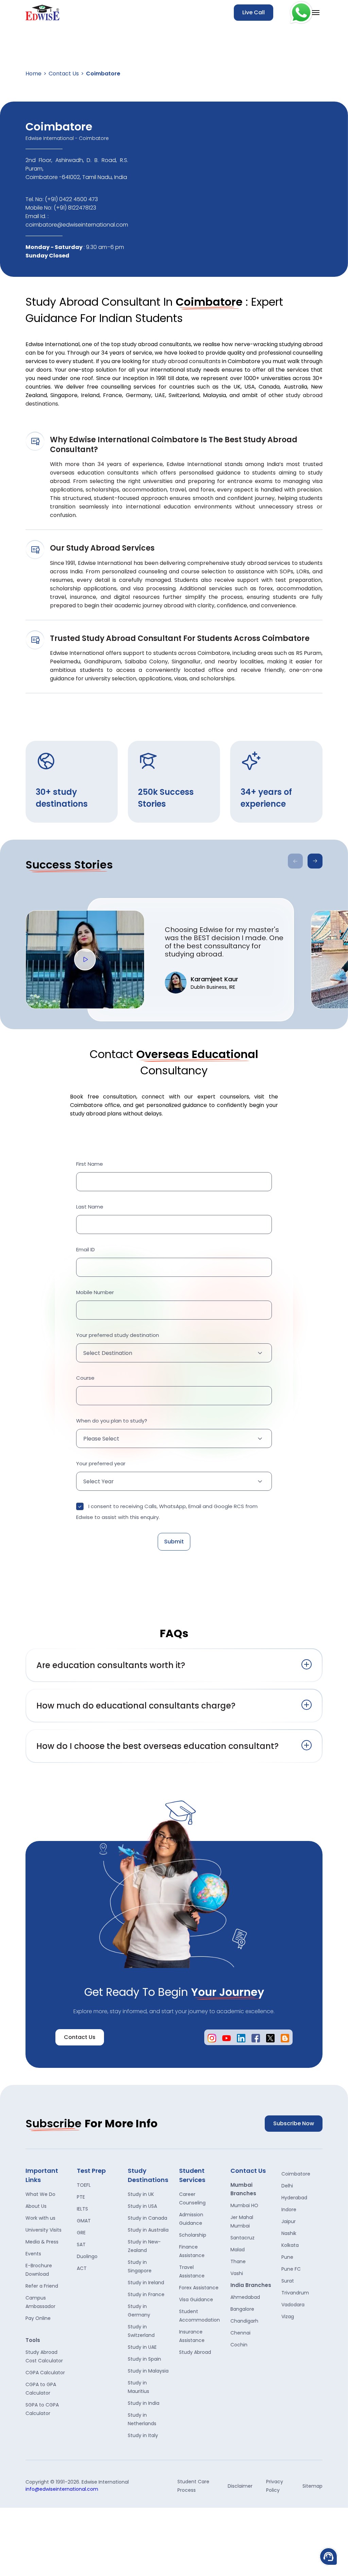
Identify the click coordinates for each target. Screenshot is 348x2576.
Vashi (237, 2273)
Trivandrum (295, 2293)
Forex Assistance (199, 2288)
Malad (238, 2250)
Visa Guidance (196, 2300)
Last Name (90, 1207)
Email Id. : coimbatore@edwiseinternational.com (77, 220)
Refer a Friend (42, 2286)
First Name (90, 1164)
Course (85, 1378)
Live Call (254, 12)
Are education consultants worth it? (111, 1665)
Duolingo (87, 2256)
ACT (82, 2268)
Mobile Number (95, 1292)
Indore (289, 2210)
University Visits (43, 2230)
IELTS (82, 2209)
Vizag (288, 2316)
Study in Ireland (146, 2283)
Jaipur (289, 2221)
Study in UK (141, 2194)
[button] (315, 861)
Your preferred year (101, 1463)
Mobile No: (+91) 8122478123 (61, 208)
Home (33, 74)
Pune (287, 2257)
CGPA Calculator (45, 2373)
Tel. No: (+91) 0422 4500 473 (62, 199)
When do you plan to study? (112, 1421)
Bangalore (242, 2309)
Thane (238, 2261)
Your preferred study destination (118, 1335)
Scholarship (193, 2235)
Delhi (287, 2186)
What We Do (40, 2194)
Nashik (289, 2233)
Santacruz (242, 2238)
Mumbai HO (244, 2205)
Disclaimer (240, 2486)
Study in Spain (144, 2359)
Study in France (146, 2294)
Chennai (240, 2333)
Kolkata (290, 2245)
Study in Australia (148, 2230)
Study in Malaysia (148, 2371)
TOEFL (84, 2185)
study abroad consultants (186, 361)
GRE (81, 2233)
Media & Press (42, 2242)
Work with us (40, 2218)
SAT (81, 2244)
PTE (81, 2197)
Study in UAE (142, 2347)
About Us (36, 2206)
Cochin (239, 2345)
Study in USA (142, 2206)
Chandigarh (244, 2321)
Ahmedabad (245, 2297)
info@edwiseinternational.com (62, 2489)
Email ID (85, 1249)
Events (33, 2254)
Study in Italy (143, 2435)
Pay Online (38, 2318)
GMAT (84, 2221)
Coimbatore (296, 2174)
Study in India (144, 2403)
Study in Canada (147, 2218)
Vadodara (293, 2305)
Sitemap (312, 2486)
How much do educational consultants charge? (136, 1706)
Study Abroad (195, 2352)
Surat (288, 2281)
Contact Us (64, 74)
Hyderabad (294, 2198)
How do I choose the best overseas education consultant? (158, 1746)
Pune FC (291, 2269)
